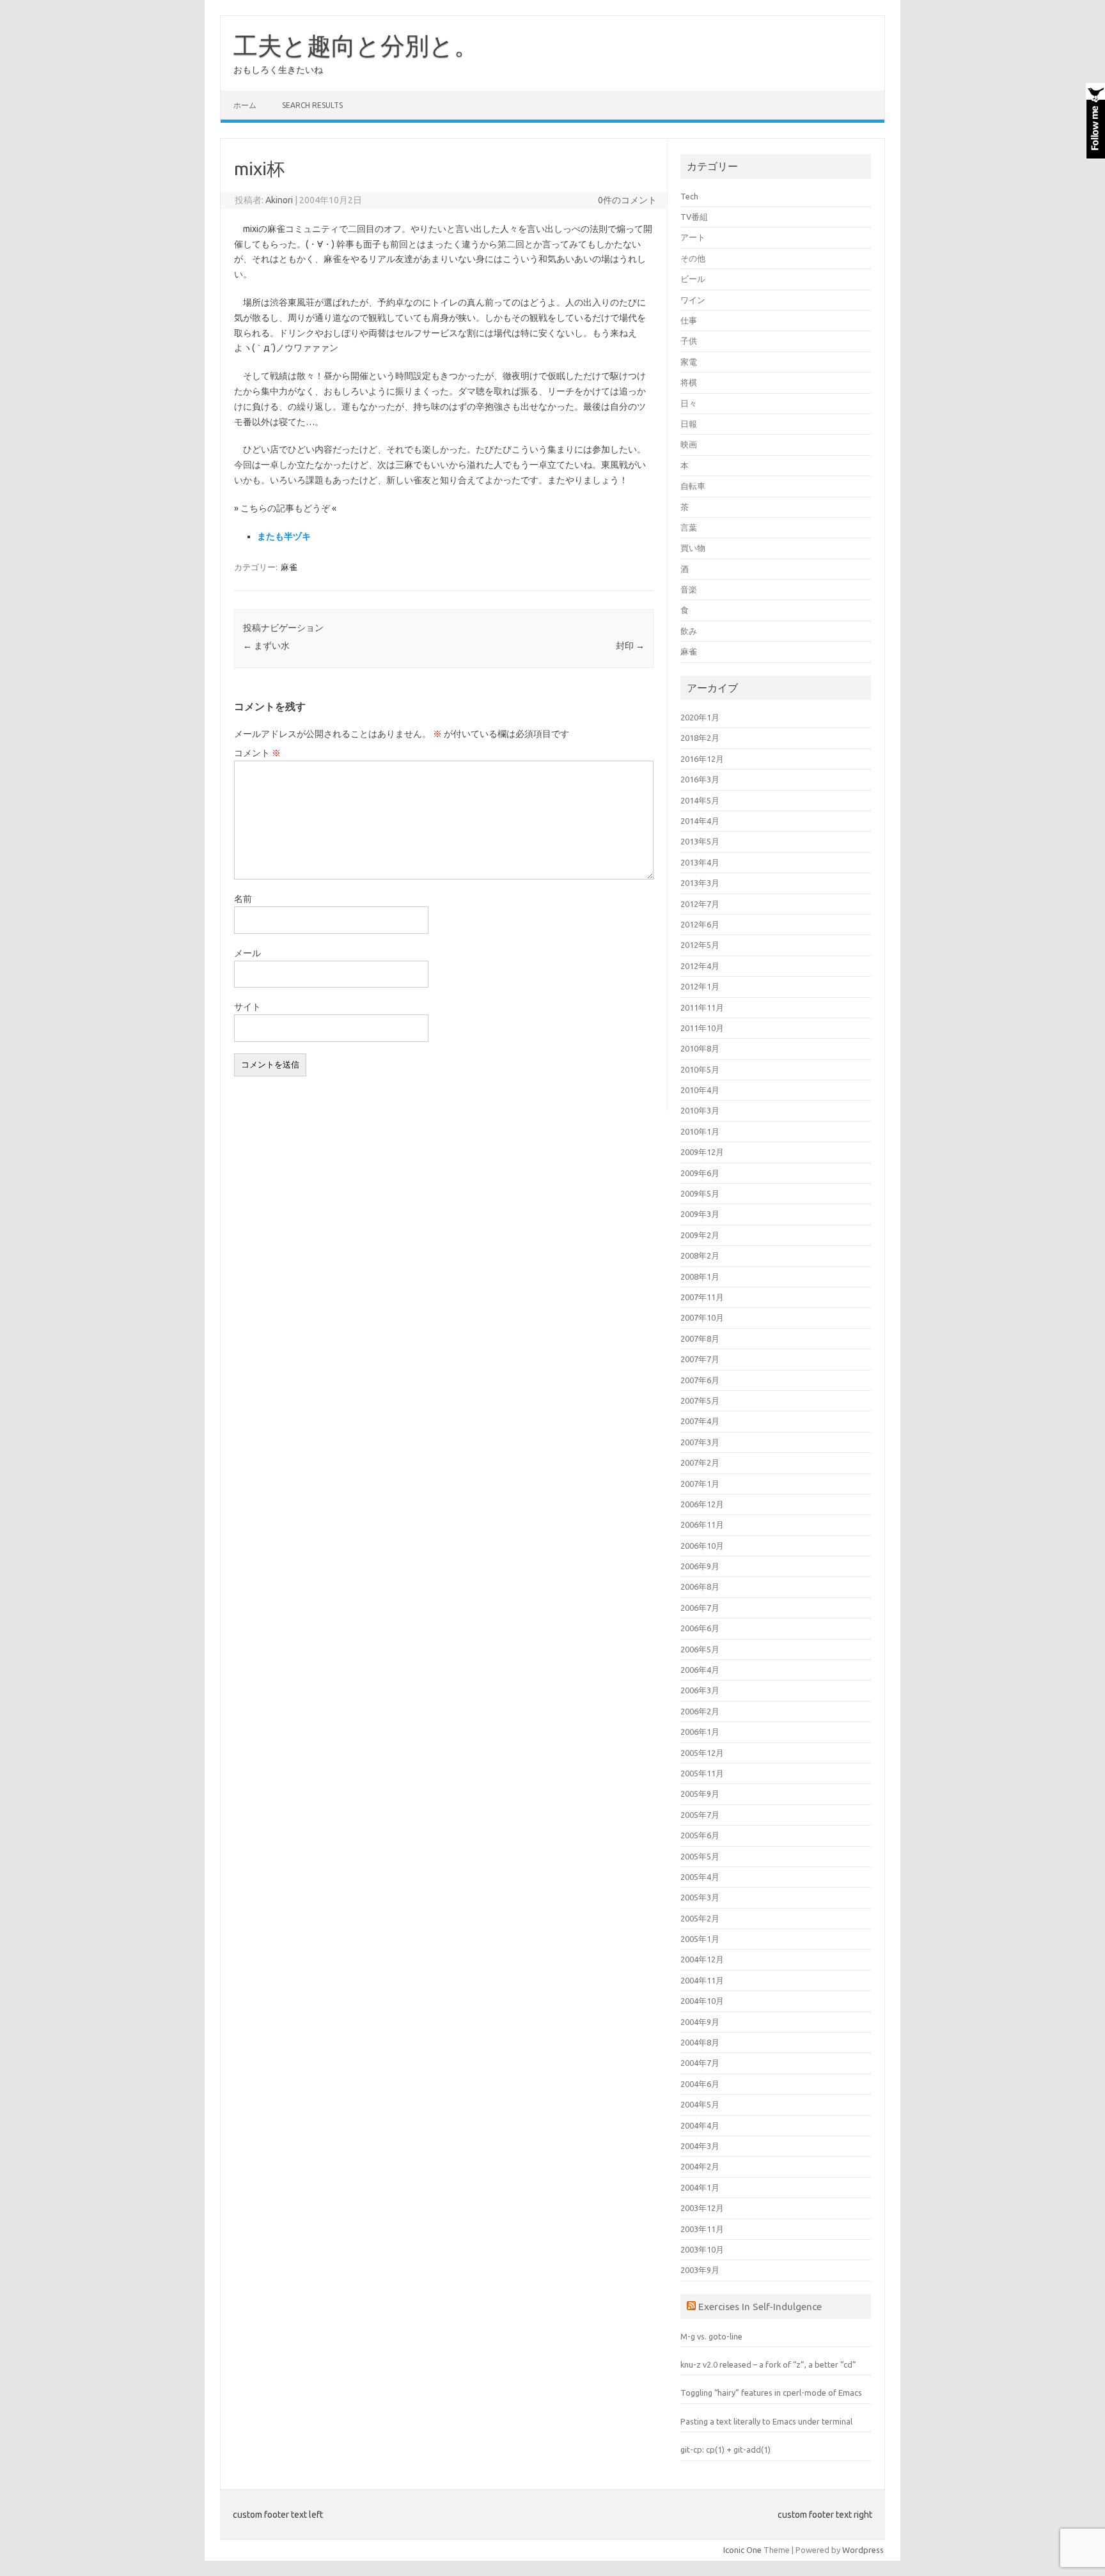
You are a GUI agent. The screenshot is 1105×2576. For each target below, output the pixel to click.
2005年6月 (700, 1835)
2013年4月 (700, 862)
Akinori (279, 200)
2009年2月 (700, 1235)
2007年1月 (700, 1484)
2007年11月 (702, 1297)
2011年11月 (702, 1007)
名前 (243, 899)
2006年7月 (700, 1608)
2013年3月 (700, 883)
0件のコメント (627, 200)
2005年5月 (700, 1856)
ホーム (245, 105)
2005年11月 (702, 1773)
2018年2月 (700, 738)
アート (693, 237)
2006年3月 (700, 1690)
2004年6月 (700, 2084)
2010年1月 (700, 1131)
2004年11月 (702, 1980)
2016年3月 (700, 779)
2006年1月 (700, 1732)
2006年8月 (700, 1587)
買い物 (693, 548)
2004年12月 (702, 1959)
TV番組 (694, 217)
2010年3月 (700, 1110)
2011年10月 (702, 1028)
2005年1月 (700, 1939)
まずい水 (266, 646)
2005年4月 (700, 1877)
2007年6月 (700, 1380)
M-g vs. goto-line (711, 2336)
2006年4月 (700, 1670)
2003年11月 (702, 2229)
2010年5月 (700, 1069)
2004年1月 (700, 2187)
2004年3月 (700, 2146)
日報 (689, 424)
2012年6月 (700, 924)
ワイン (693, 300)
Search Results (312, 105)
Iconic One (742, 2550)
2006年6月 (700, 1628)
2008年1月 (700, 1276)
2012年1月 (700, 986)
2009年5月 (700, 1193)
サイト (247, 1007)
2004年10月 (702, 2001)
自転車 (693, 486)
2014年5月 (700, 800)
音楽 (689, 589)
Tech (689, 196)
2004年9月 (700, 2022)
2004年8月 (700, 2042)
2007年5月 (700, 1401)
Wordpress (863, 2550)
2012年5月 (700, 945)
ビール (693, 279)
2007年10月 (702, 1317)
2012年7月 (700, 904)
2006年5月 (700, 1649)
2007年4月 (700, 1421)
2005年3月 (700, 1897)
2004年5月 (700, 2104)
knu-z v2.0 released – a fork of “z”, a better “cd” (768, 2364)
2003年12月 (702, 2208)
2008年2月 (700, 1255)
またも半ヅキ (284, 536)
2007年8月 (700, 1338)
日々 (689, 403)
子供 (689, 341)
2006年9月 (700, 1566)
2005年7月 (700, 1815)
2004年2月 (700, 2166)
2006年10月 (702, 1546)
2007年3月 (700, 1442)
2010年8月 (700, 1048)
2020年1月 (700, 717)
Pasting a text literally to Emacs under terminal (766, 2421)
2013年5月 (700, 841)
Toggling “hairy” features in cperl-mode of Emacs (771, 2393)
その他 (693, 258)
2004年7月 (700, 2063)
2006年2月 (700, 1711)
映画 (689, 444)
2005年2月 (700, 1918)
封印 (630, 646)
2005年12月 (702, 1753)
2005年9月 (700, 1794)
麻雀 (289, 567)
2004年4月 (700, 2125)
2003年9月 (700, 2270)
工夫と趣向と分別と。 (356, 45)
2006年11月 (702, 1525)
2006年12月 (702, 1504)
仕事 (689, 320)
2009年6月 (700, 1173)
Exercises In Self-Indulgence (760, 2306)
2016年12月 (702, 759)
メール (247, 953)
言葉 (689, 527)
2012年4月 (700, 966)
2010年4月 (700, 1090)
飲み (689, 631)
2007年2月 (700, 1463)
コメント (257, 753)
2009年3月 (700, 1214)
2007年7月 (700, 1359)
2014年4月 (700, 821)
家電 (689, 362)
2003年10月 (702, 2249)
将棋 (689, 382)
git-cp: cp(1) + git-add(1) (725, 2449)
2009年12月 (702, 1152)
